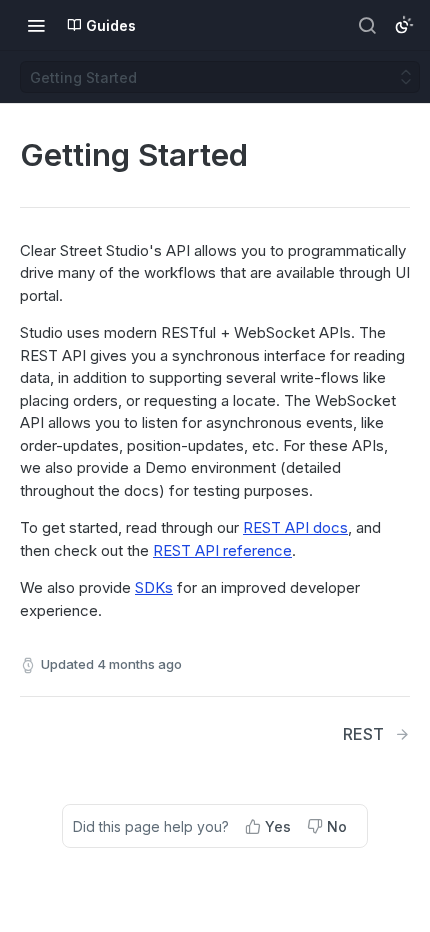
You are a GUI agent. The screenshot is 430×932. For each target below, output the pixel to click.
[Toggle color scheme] (404, 25)
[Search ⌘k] (367, 25)
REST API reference (222, 550)
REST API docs (295, 527)
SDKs (154, 587)
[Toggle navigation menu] (36, 25)
